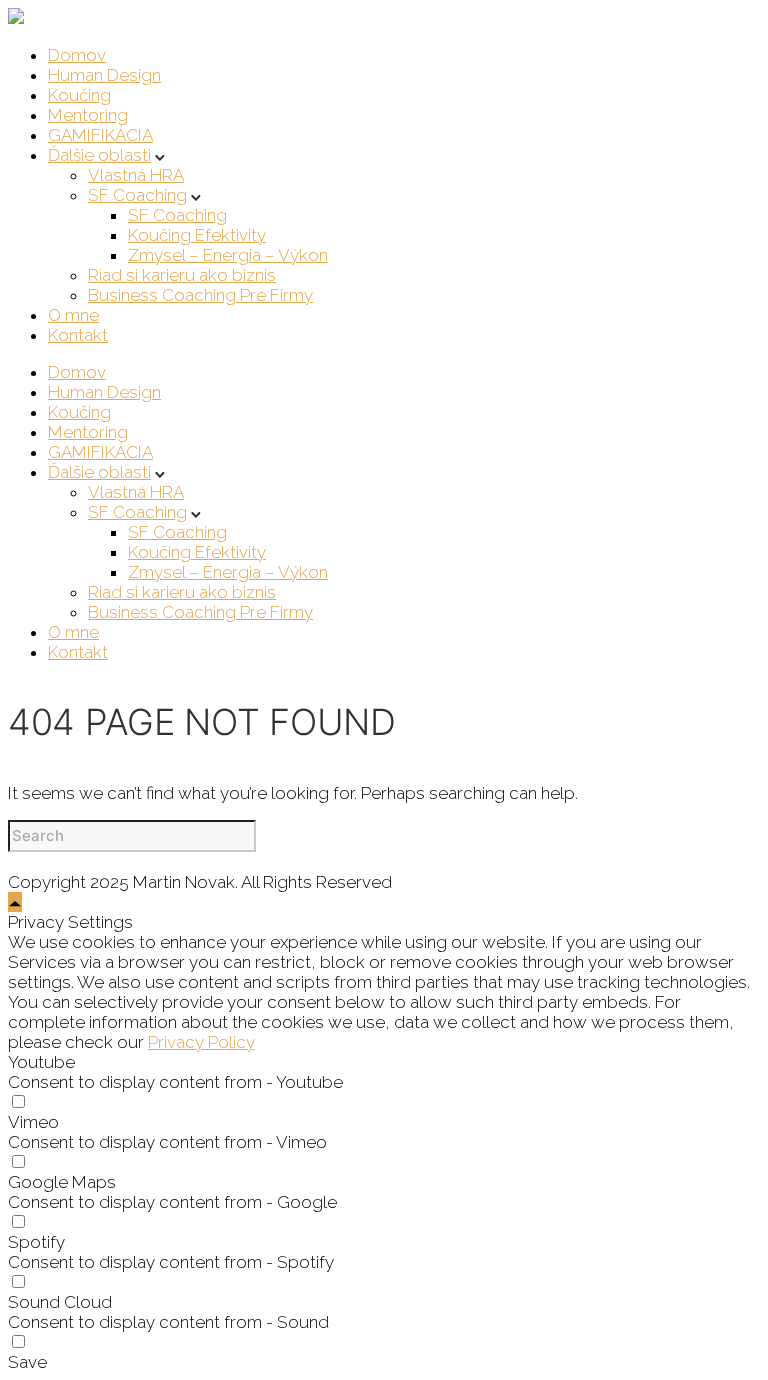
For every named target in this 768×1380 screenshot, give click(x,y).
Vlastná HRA (136, 175)
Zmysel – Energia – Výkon (228, 255)
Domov (77, 55)
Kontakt (78, 335)
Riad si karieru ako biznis (182, 275)
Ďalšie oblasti (99, 155)
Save (27, 1362)
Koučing (79, 95)
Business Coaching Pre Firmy (200, 295)
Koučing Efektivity (197, 235)
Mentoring (88, 115)
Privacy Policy (201, 1042)
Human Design (104, 75)
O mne (73, 315)
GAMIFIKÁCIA (100, 135)
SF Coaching (137, 195)
